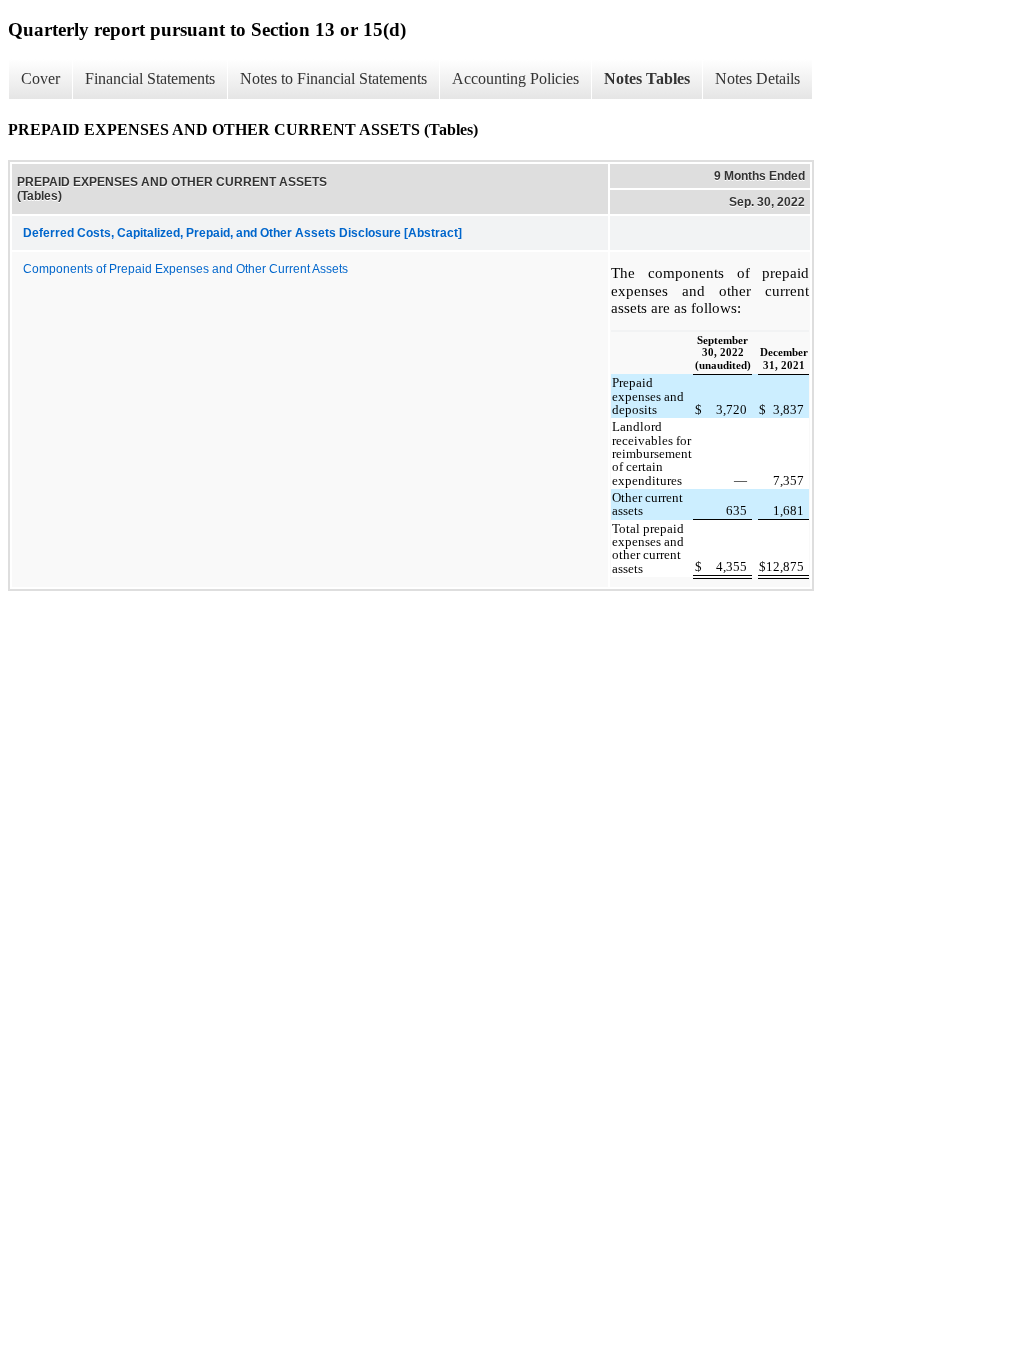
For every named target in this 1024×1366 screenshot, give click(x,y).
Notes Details (757, 78)
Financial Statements (150, 78)
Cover (40, 78)
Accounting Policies (515, 78)
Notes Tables (647, 78)
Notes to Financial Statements (333, 78)
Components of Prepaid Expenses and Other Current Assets (185, 269)
